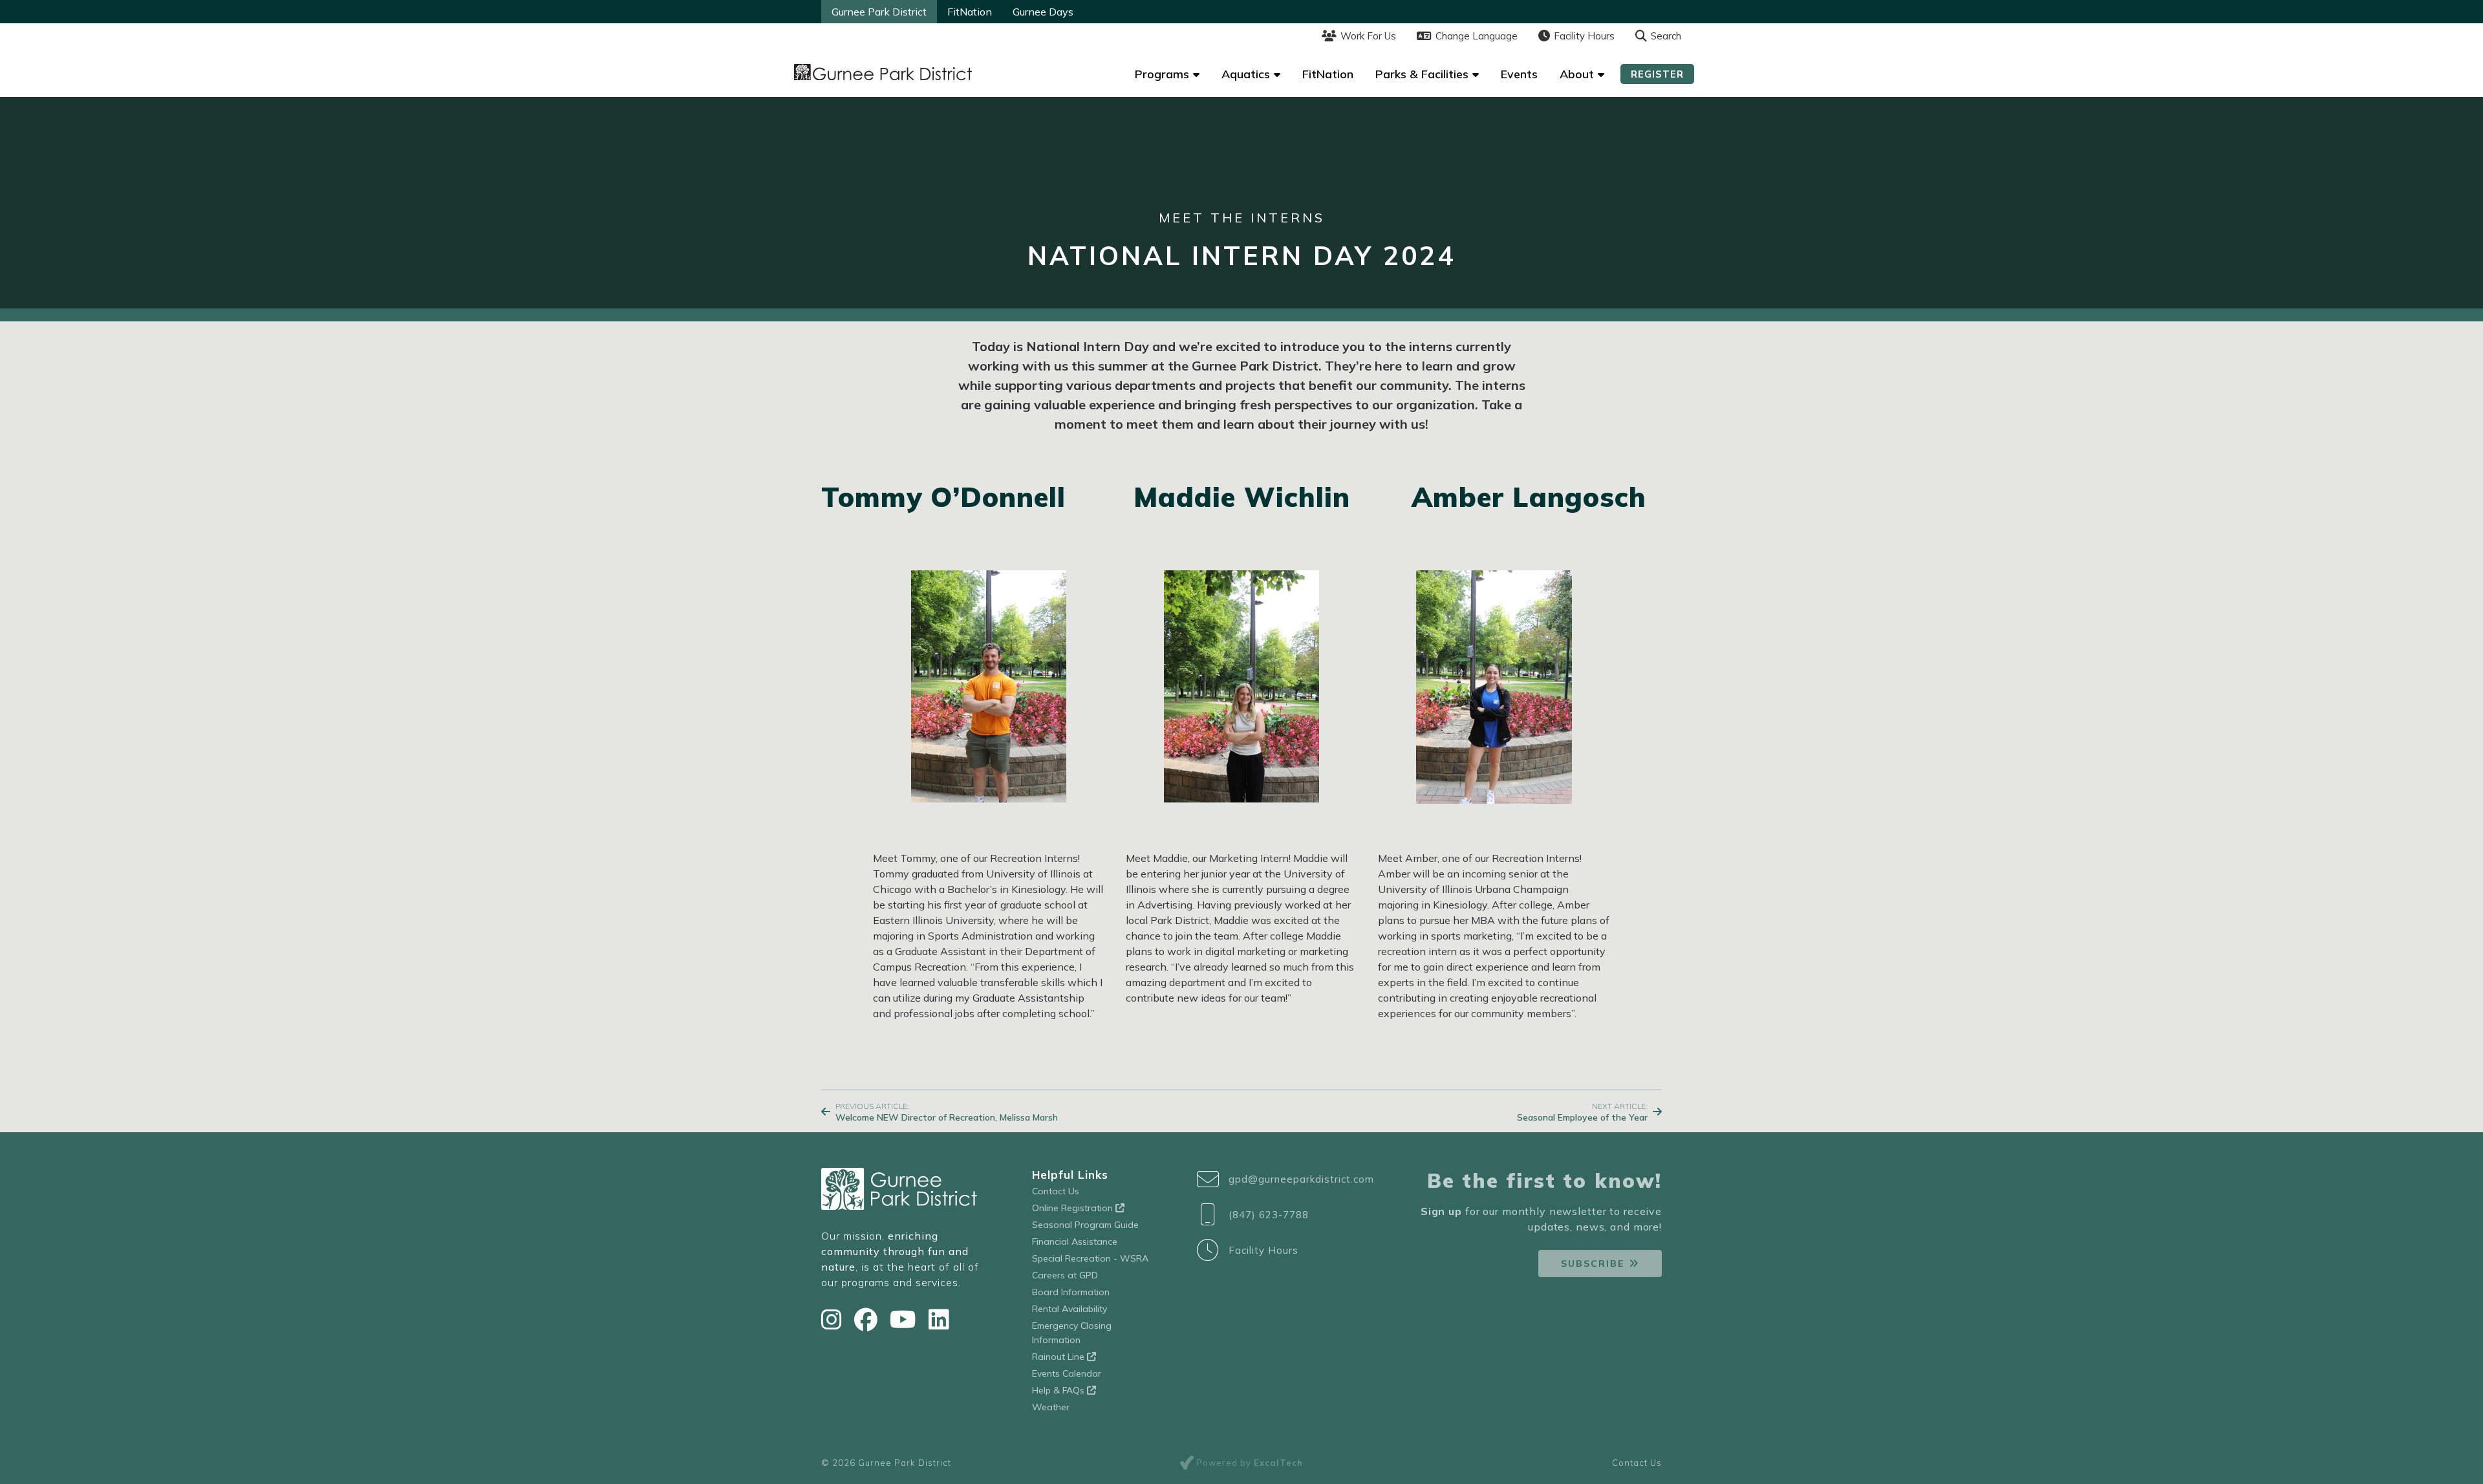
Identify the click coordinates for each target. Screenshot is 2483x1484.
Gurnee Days (1043, 12)
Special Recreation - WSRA (1090, 1258)
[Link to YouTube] (906, 1319)
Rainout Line (1059, 1357)
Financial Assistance (1075, 1242)
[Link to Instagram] (834, 1319)
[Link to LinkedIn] (939, 1319)
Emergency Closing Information (1072, 1333)
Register (1657, 74)
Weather (1051, 1407)
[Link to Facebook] (869, 1319)
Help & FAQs (1059, 1390)
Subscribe (1593, 1264)
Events (1519, 74)
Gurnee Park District (879, 12)
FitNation (970, 12)
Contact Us (1056, 1191)
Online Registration (1074, 1208)
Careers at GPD (1065, 1275)
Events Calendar (1067, 1373)
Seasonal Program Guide (1085, 1225)
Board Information (1071, 1292)
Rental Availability (1070, 1309)
